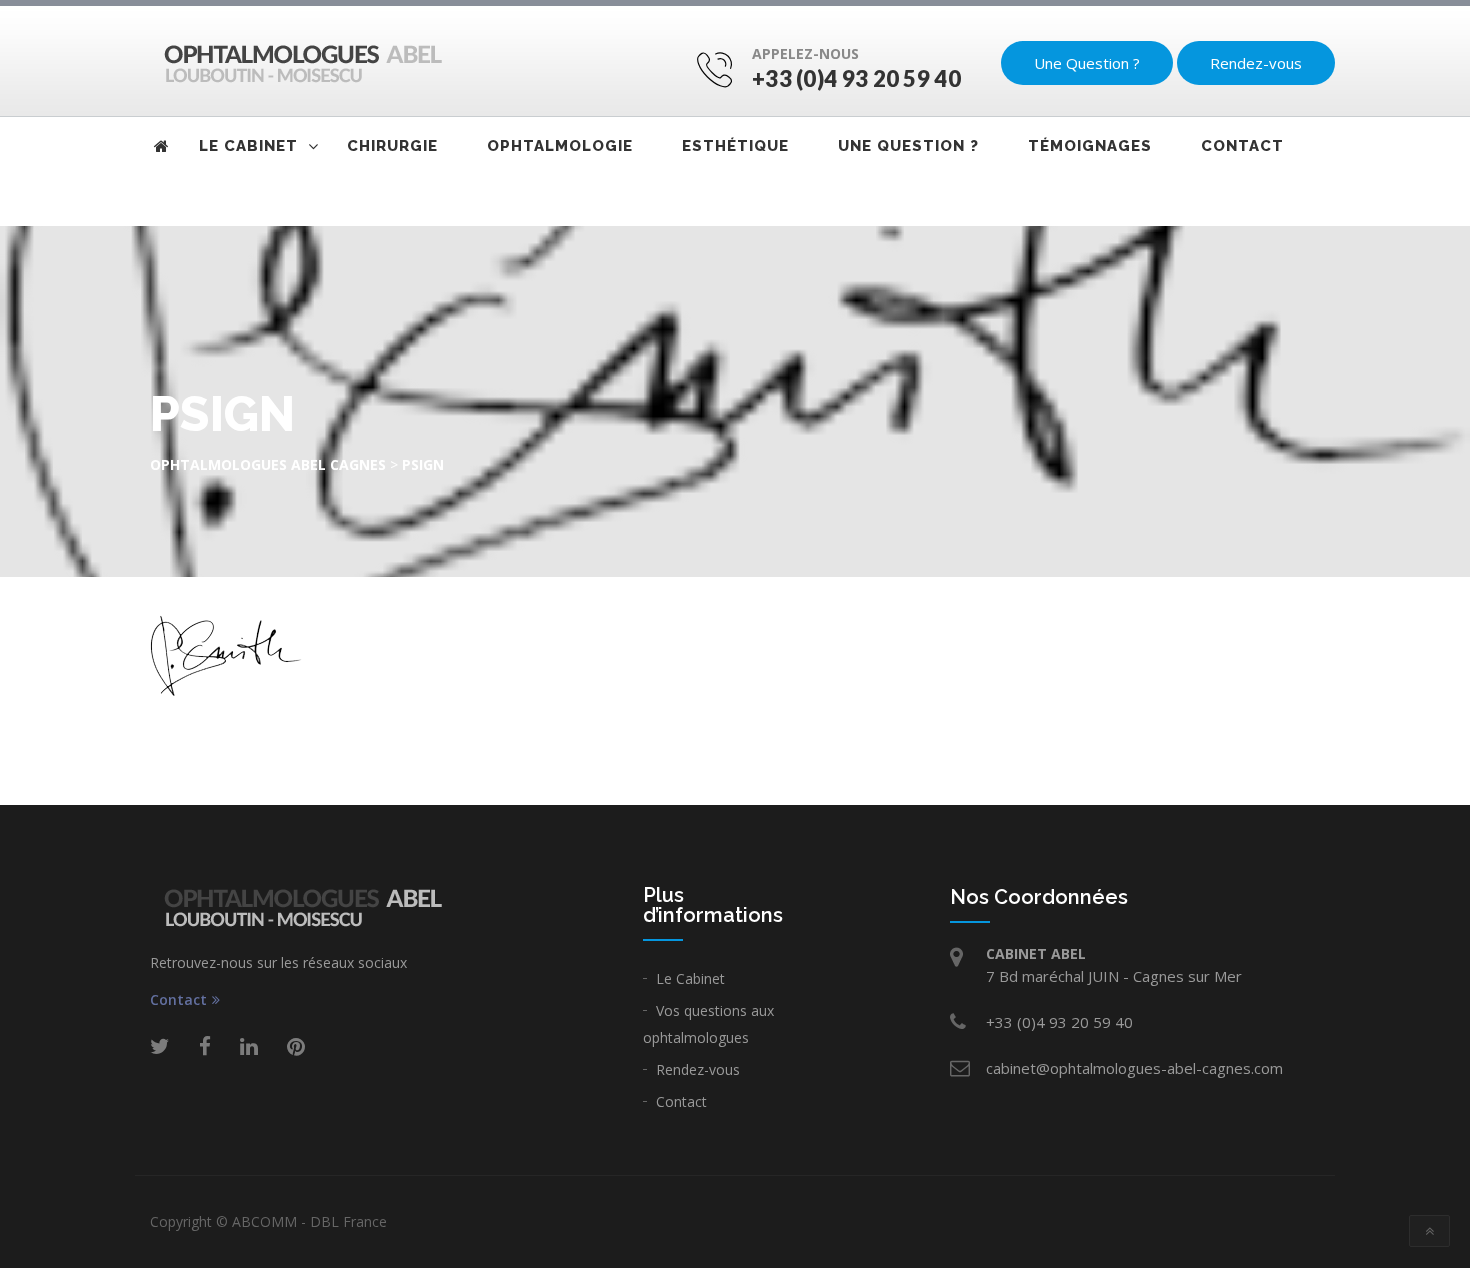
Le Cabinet (690, 978)
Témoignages (1090, 146)
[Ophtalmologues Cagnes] (297, 62)
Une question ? (908, 146)
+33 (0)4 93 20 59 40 (856, 78)
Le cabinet (248, 146)
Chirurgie (392, 146)
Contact (1242, 146)
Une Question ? (1087, 63)
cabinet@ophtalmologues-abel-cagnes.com (1134, 1068)
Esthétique (735, 146)
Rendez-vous (1256, 63)
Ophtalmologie (560, 146)
